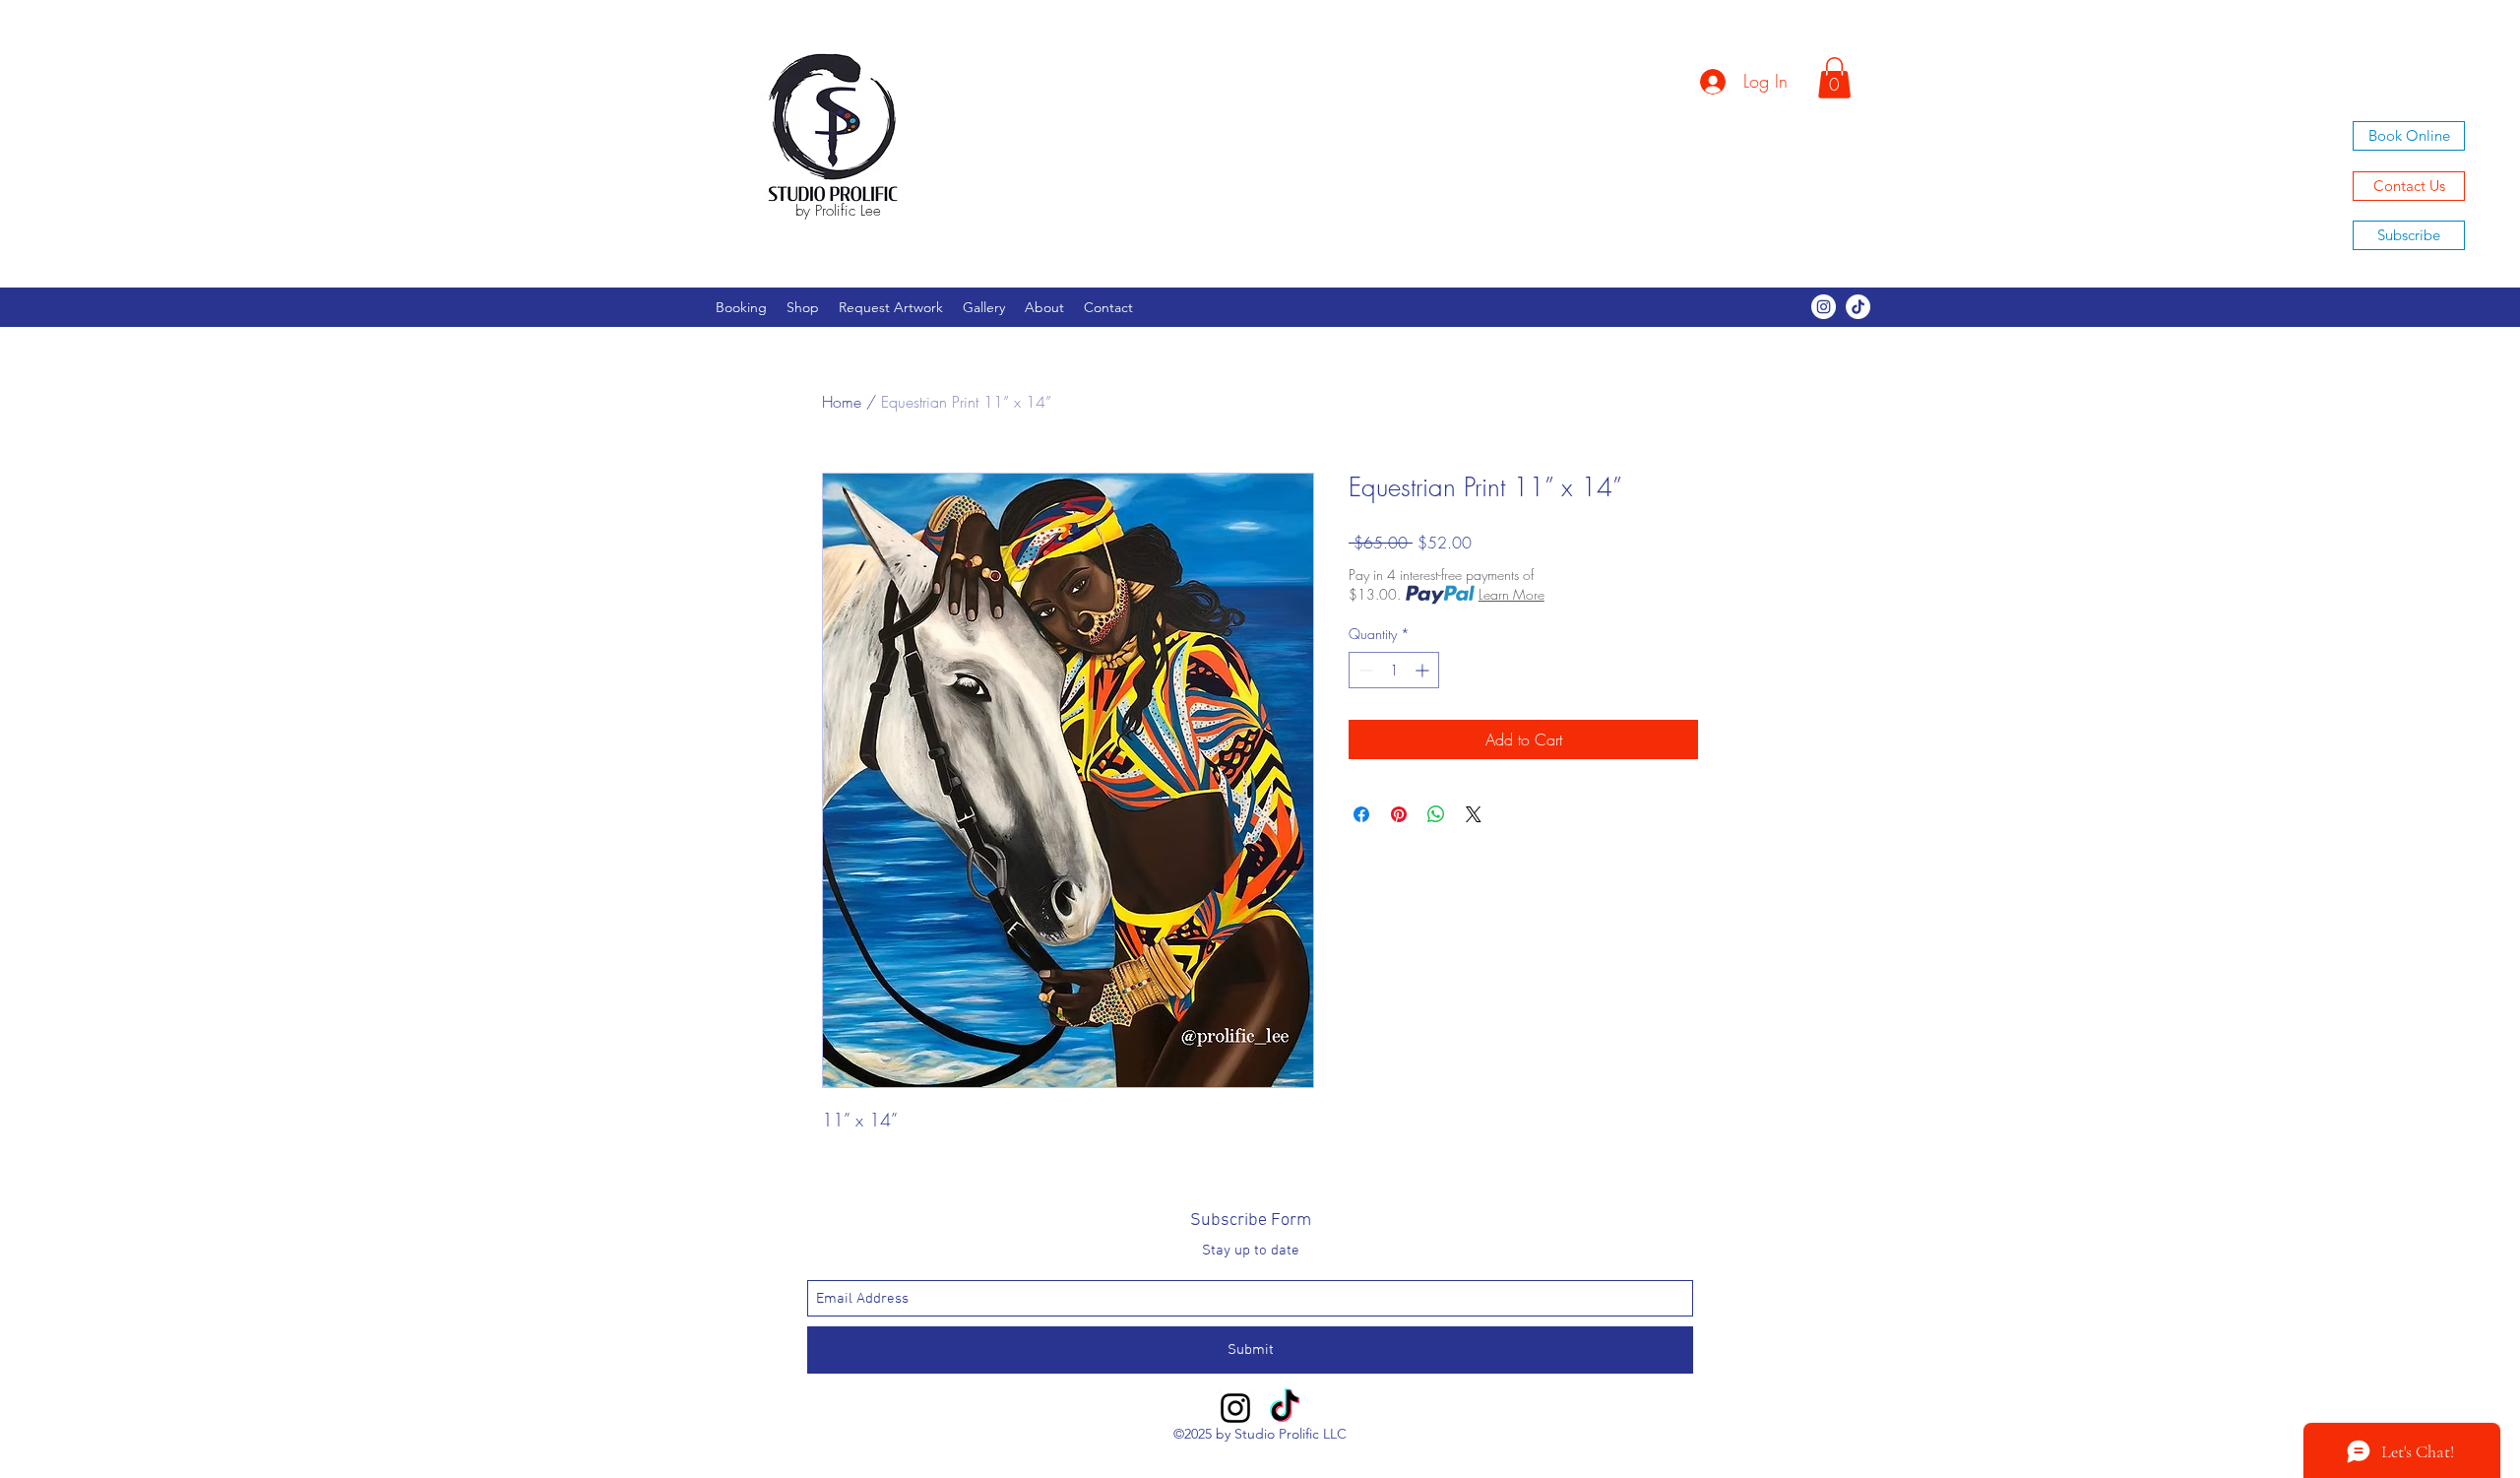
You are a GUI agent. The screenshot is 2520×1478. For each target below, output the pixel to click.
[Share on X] (1474, 814)
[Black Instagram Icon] (1235, 1408)
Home (842, 402)
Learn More (1512, 594)
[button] (1834, 78)
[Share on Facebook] (1361, 814)
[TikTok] (1858, 307)
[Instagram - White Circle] (1824, 307)
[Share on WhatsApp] (1436, 814)
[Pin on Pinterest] (1399, 814)
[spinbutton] (1394, 670)
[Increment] (1424, 670)
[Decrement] (1364, 670)
